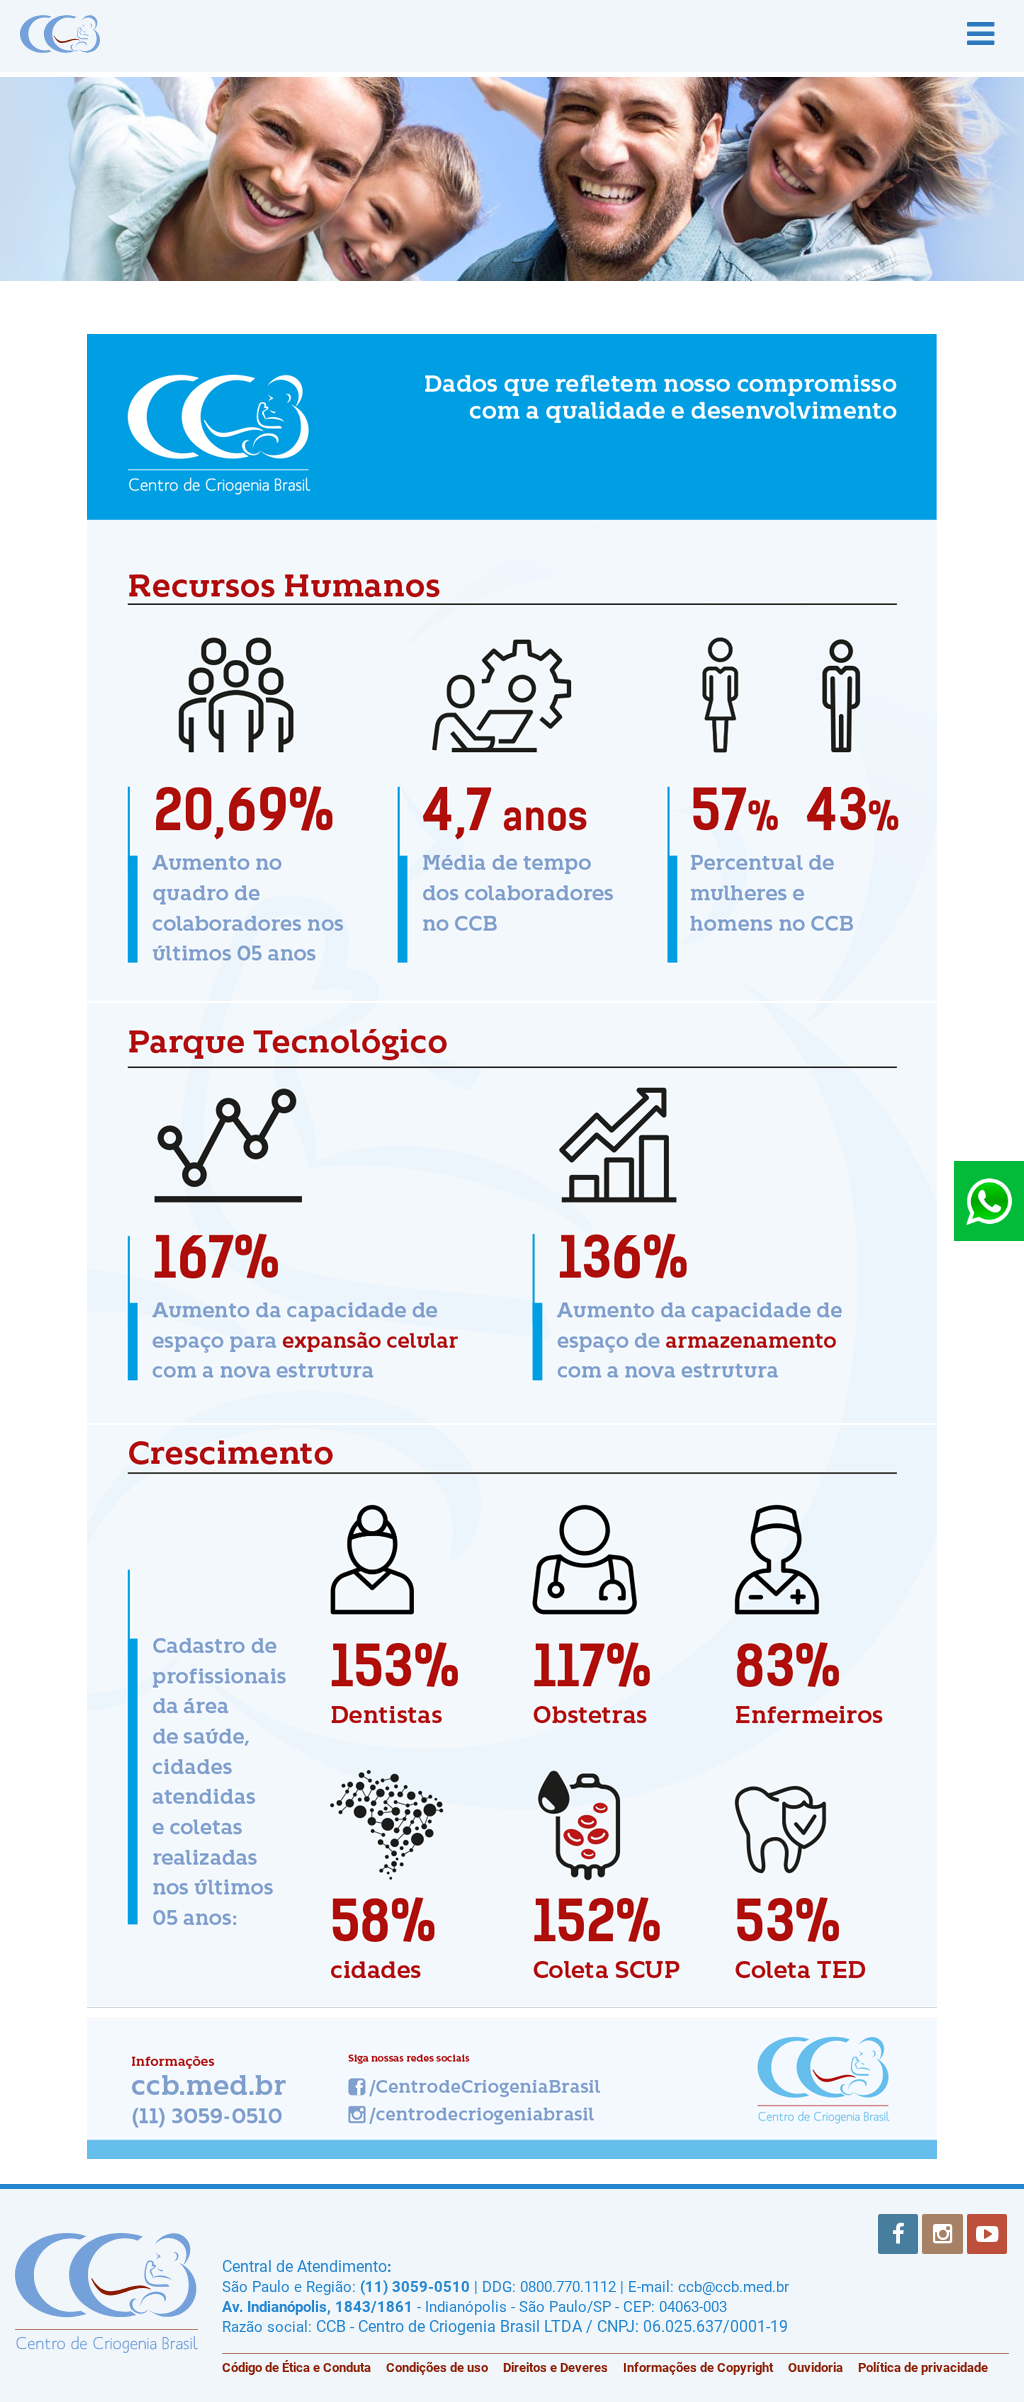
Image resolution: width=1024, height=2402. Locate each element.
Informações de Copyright (698, 2367)
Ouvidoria (815, 2367)
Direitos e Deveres (555, 2367)
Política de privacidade (923, 2367)
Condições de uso (437, 2367)
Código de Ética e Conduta (296, 2367)
